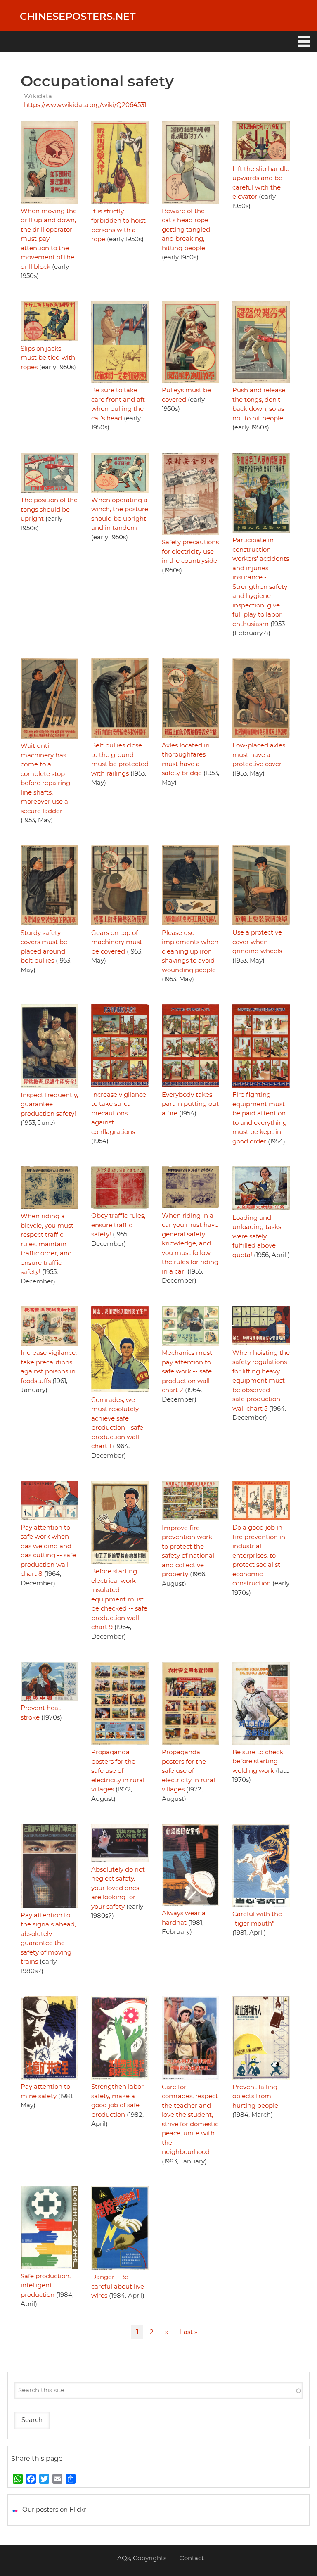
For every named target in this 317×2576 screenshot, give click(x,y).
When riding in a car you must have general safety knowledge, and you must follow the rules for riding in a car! (190, 1244)
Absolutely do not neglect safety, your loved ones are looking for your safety (118, 1888)
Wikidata (38, 96)
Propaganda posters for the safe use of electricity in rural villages (118, 1771)
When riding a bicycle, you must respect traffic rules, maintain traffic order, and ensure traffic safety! (47, 1244)
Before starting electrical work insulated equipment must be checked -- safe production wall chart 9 (119, 1599)
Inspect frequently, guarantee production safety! (49, 1105)
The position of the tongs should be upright (49, 510)
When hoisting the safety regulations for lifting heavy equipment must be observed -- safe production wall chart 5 (261, 1381)
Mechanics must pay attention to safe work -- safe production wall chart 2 (187, 1372)
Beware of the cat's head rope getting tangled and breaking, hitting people (186, 230)
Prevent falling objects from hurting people (255, 2097)
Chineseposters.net (78, 17)
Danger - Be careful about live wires (118, 2287)
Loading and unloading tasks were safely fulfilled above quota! (257, 1237)
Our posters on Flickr (54, 2510)
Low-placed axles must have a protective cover (259, 755)
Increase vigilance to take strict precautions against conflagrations (119, 1114)
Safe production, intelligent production (46, 2286)
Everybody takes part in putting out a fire (190, 1104)
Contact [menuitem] (192, 2558)
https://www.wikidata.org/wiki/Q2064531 (85, 105)
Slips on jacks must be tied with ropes (48, 358)
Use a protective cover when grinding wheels (257, 942)
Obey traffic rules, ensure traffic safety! (118, 1225)
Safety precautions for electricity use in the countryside (190, 552)
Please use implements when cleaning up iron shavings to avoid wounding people (190, 952)
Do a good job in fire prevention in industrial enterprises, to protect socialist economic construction (259, 1556)
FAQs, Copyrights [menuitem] (140, 2558)
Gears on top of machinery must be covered (117, 942)
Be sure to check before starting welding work (258, 1762)
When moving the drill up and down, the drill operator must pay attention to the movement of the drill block (49, 239)
